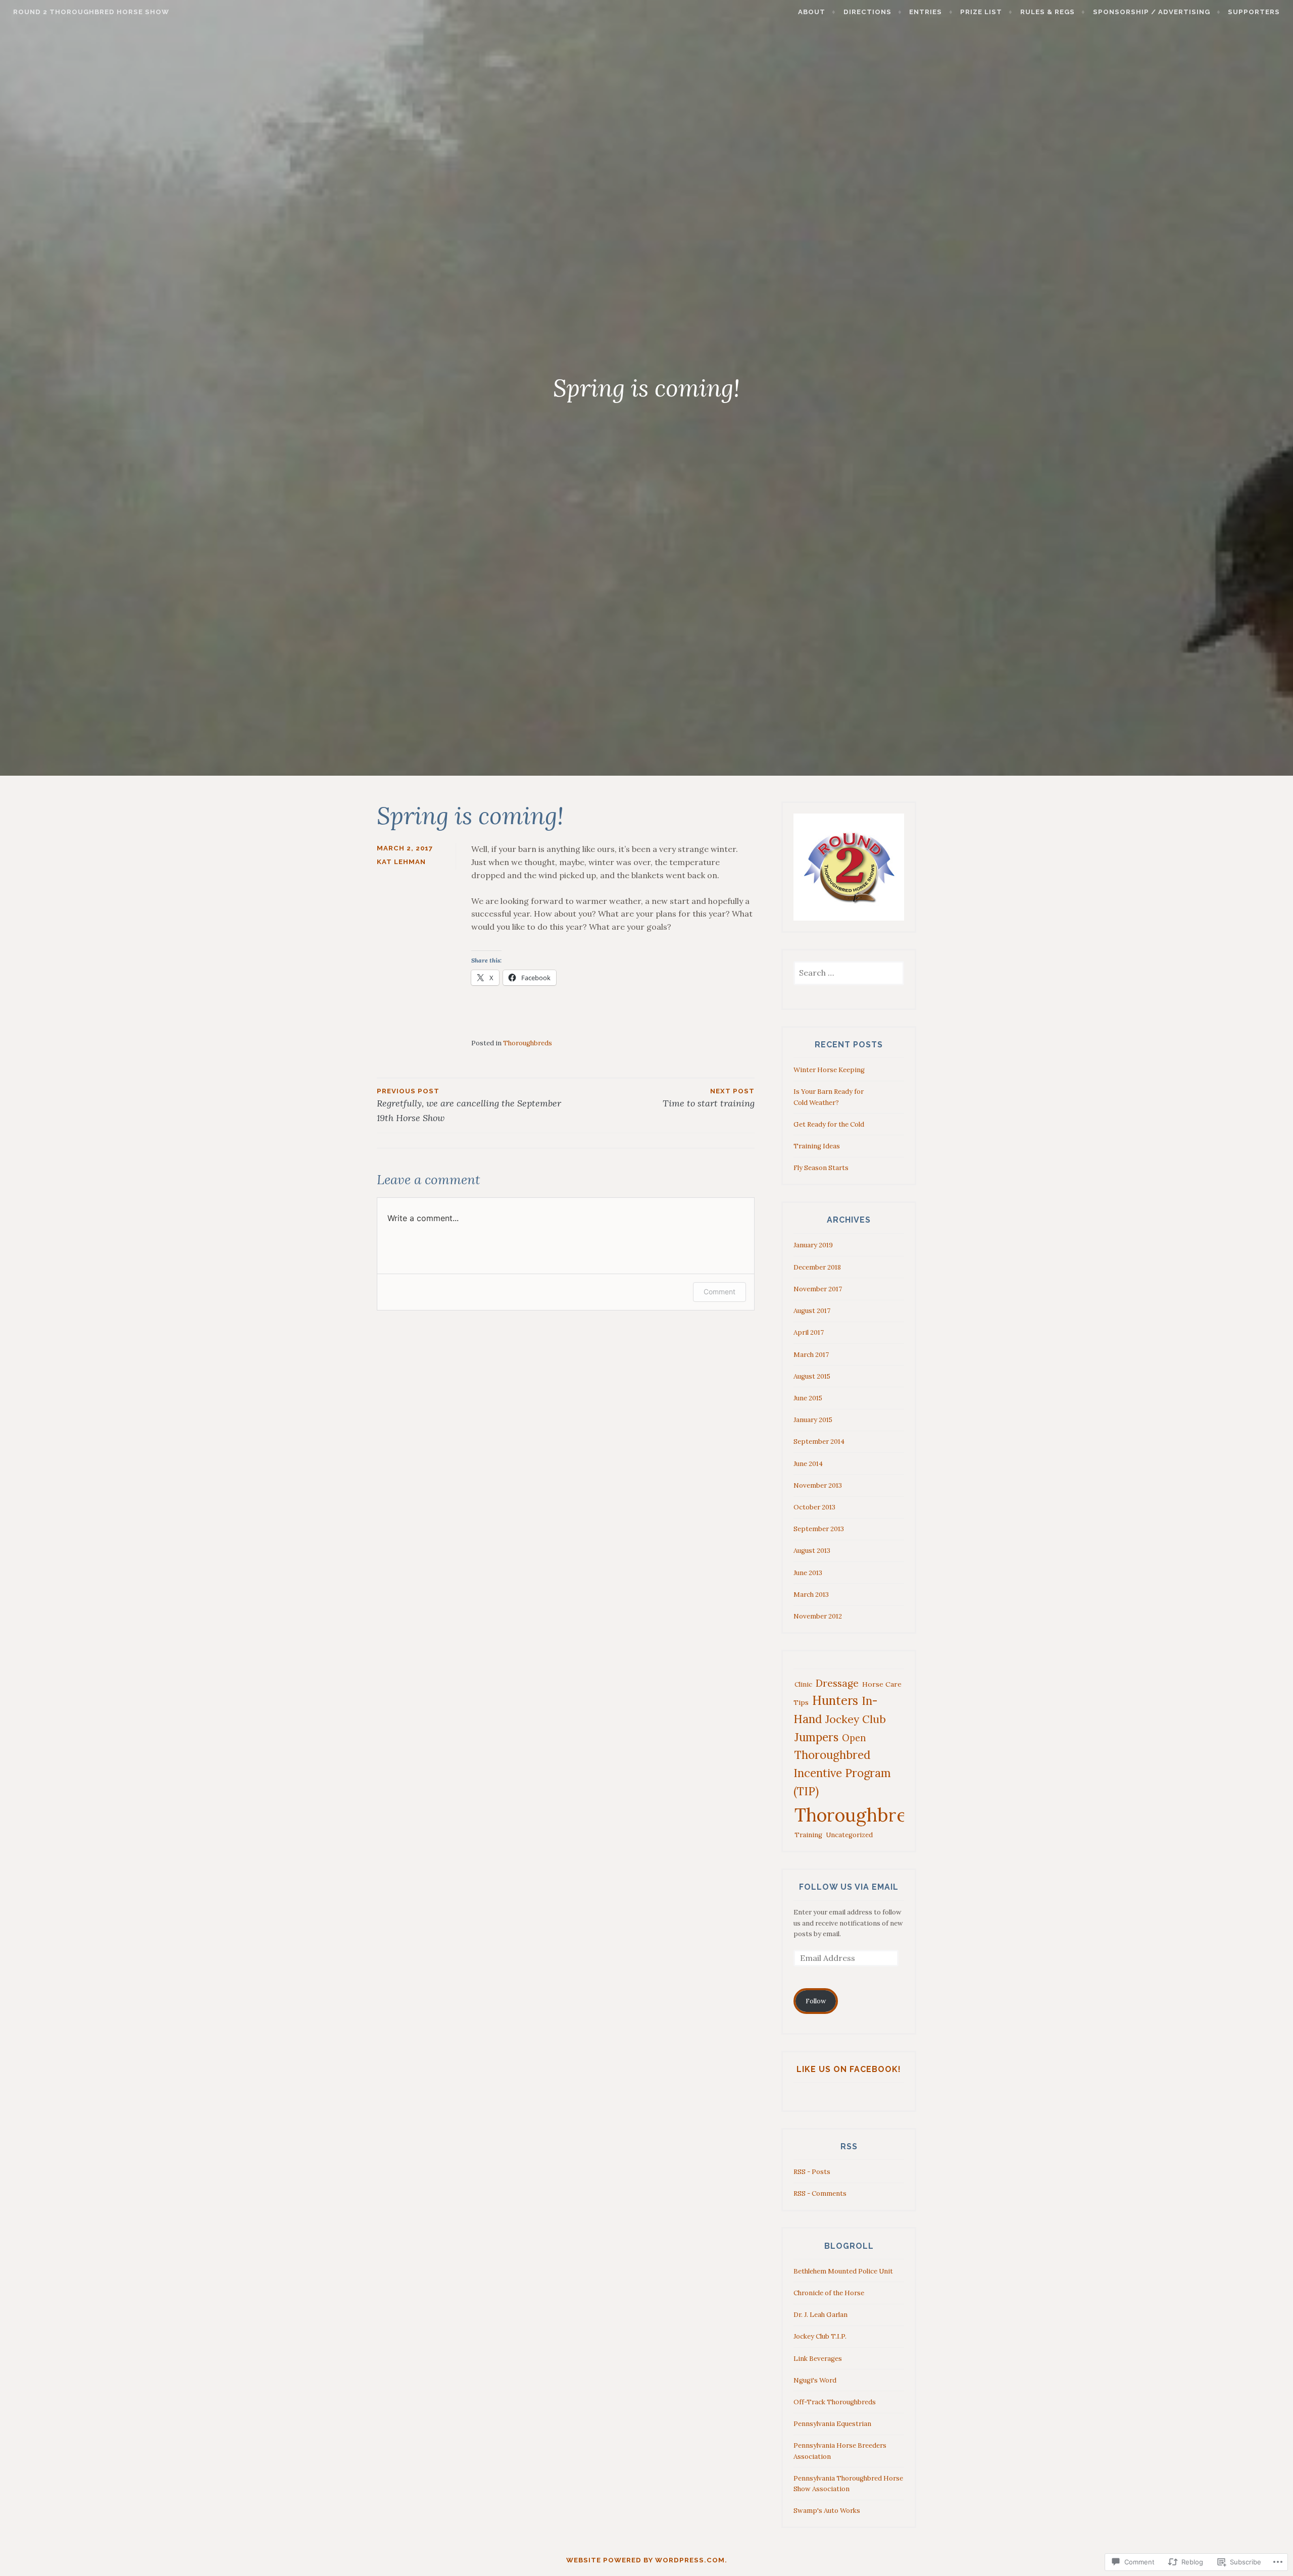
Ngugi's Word (815, 2380)
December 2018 (817, 1267)
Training (808, 1835)
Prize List (981, 12)
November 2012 (818, 1616)
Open (854, 1738)
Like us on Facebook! (849, 2069)
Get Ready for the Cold (829, 1124)
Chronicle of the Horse (829, 2293)
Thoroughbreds (528, 1043)
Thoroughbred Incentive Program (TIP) (842, 1773)
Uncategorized (849, 1835)
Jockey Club (856, 1719)
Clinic (803, 1684)
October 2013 (814, 1507)
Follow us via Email (849, 1887)
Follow (816, 2001)
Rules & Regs (1048, 12)
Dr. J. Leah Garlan (820, 2315)
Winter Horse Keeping (829, 1070)
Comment (719, 1292)
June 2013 (808, 1573)
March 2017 (811, 1355)
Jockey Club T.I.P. (820, 2336)
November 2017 (818, 1289)
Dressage (837, 1683)
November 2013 (818, 1485)
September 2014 (819, 1442)
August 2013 (812, 1551)
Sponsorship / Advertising (1152, 12)
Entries (926, 12)
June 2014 (808, 1464)
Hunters (835, 1701)
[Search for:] (849, 973)
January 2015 (813, 1420)
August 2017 (812, 1311)
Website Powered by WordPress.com (645, 2560)
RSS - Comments (820, 2193)
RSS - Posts (812, 2172)
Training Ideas (817, 1146)
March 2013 (811, 1595)
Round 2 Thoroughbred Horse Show (91, 12)
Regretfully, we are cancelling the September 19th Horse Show (469, 1105)
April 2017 (809, 1332)
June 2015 (808, 1398)
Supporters (1254, 12)
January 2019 (813, 1245)
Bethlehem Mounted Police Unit (843, 2271)
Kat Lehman (401, 862)
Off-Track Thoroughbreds (835, 2402)
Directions (867, 12)
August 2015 (812, 1376)
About (812, 12)
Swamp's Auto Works (827, 2511)
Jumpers (816, 1737)
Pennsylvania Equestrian (832, 2424)
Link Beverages (818, 2359)
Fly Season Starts (821, 1168)
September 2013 (819, 1529)
